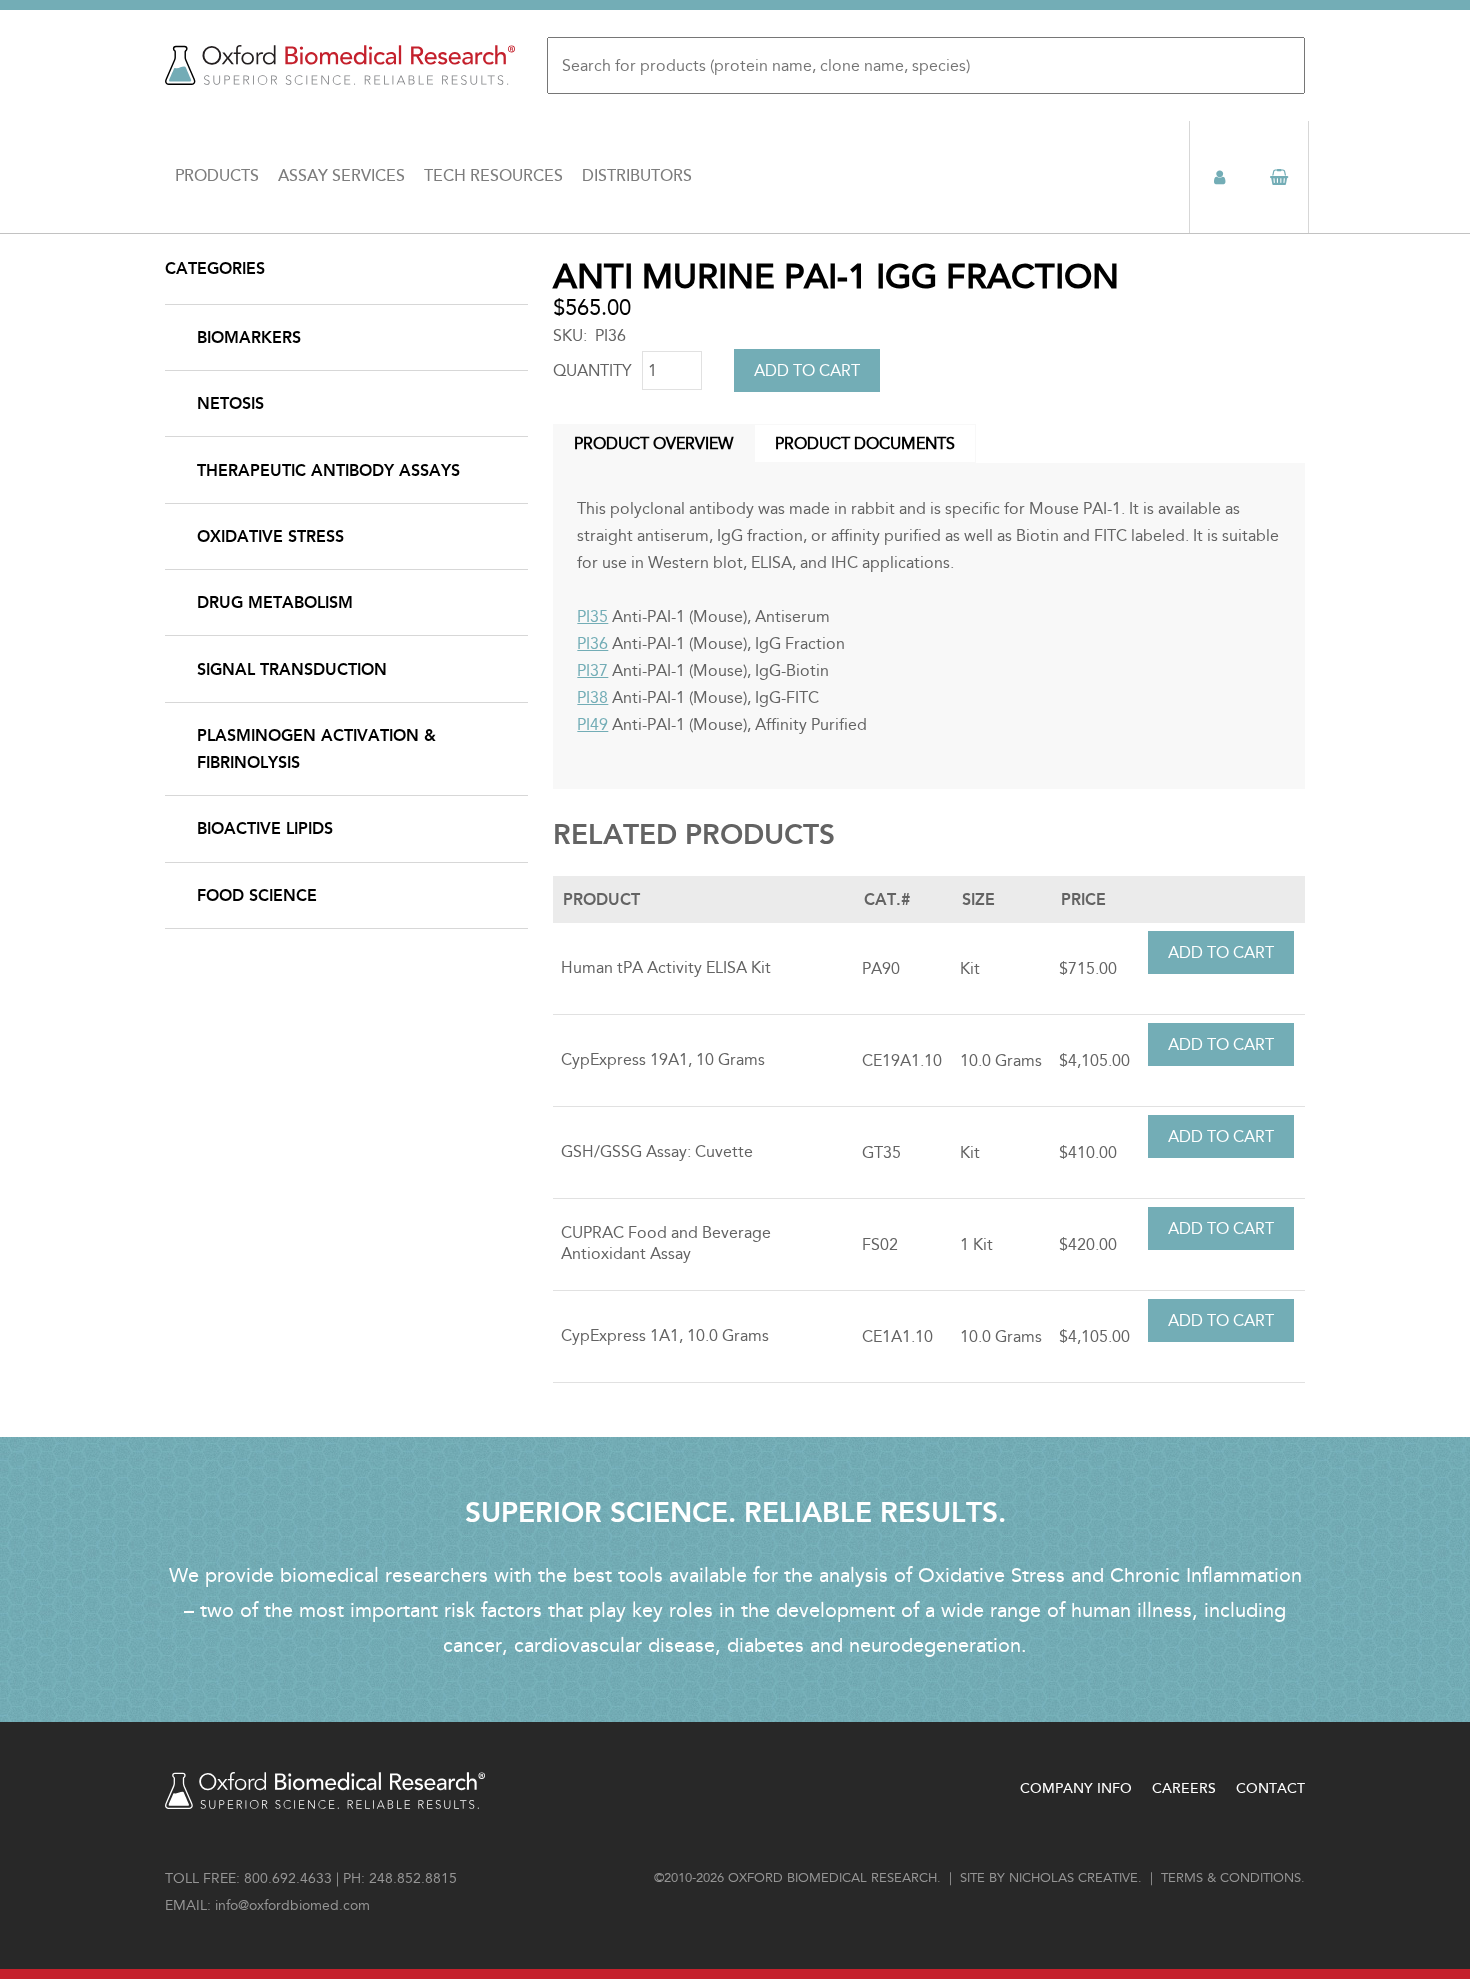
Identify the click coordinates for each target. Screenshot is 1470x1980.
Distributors (637, 176)
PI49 (592, 724)
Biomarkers (249, 337)
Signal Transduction (292, 669)
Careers (1184, 1788)
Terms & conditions (1231, 1878)
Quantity (592, 370)
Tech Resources (493, 176)
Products (217, 176)
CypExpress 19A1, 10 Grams (663, 1059)
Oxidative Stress (270, 536)
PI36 (592, 643)
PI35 (592, 616)
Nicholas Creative (1073, 1878)
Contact (1270, 1788)
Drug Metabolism (275, 602)
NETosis (230, 403)
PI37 (592, 670)
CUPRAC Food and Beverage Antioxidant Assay (666, 1243)
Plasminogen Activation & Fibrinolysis (316, 749)
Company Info (1076, 1788)
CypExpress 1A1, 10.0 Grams (665, 1335)
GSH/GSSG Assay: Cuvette (657, 1151)
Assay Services (341, 176)
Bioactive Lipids (265, 828)
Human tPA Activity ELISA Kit (666, 967)
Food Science (257, 895)
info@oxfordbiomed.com (292, 1905)
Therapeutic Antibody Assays (328, 470)
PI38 (592, 697)
